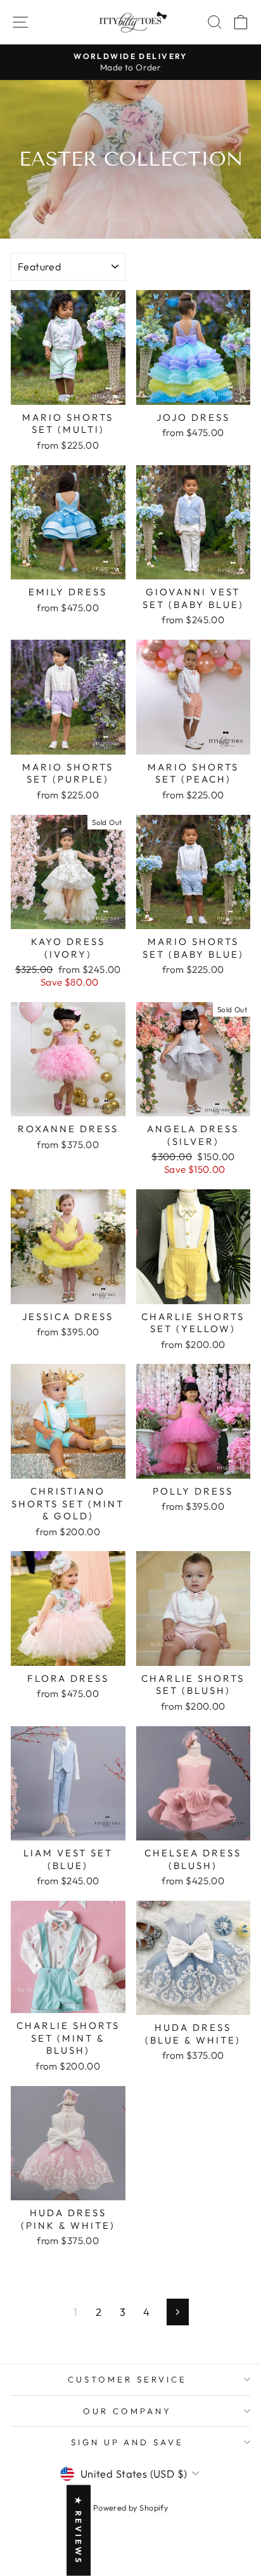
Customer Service (127, 2379)
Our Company (127, 2411)
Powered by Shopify (130, 2507)
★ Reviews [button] (79, 2531)
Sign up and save (128, 2442)
